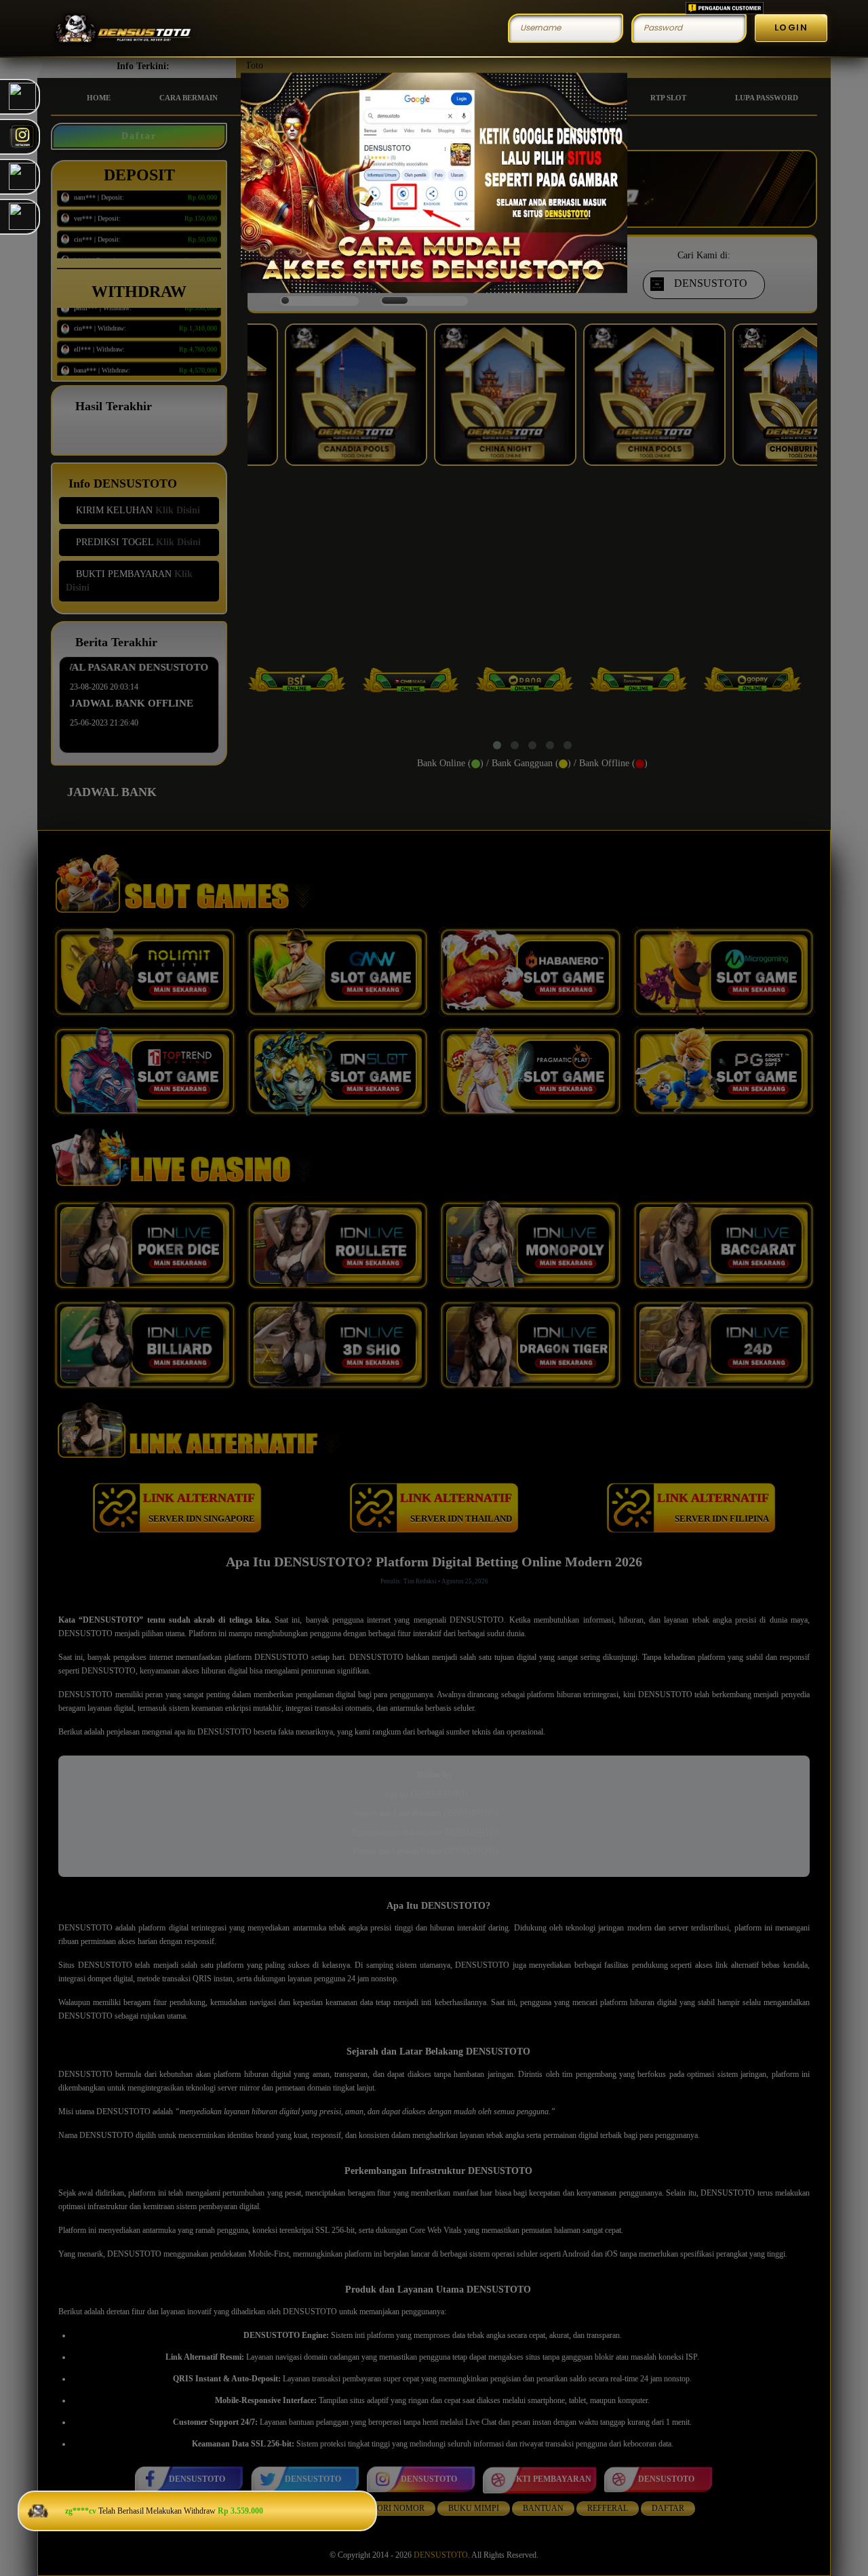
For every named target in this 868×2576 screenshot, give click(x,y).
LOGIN (791, 27)
